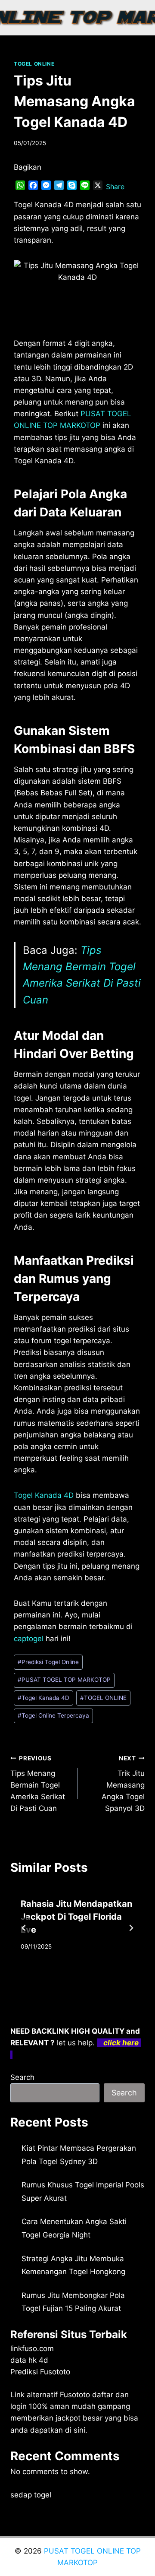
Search (22, 2077)
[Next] (131, 1928)
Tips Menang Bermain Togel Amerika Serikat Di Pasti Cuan (38, 1784)
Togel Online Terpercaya (53, 1715)
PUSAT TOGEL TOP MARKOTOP (64, 1680)
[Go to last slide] (24, 1928)
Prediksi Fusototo (40, 2372)
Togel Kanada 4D (44, 1495)
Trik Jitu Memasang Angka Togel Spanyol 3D (123, 1784)
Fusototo (75, 2395)
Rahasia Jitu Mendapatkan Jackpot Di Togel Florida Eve (76, 1917)
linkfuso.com (32, 2348)
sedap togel (31, 2495)
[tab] (60, 1977)
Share (115, 187)
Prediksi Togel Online (48, 1662)
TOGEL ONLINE (34, 64)
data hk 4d (29, 2360)
